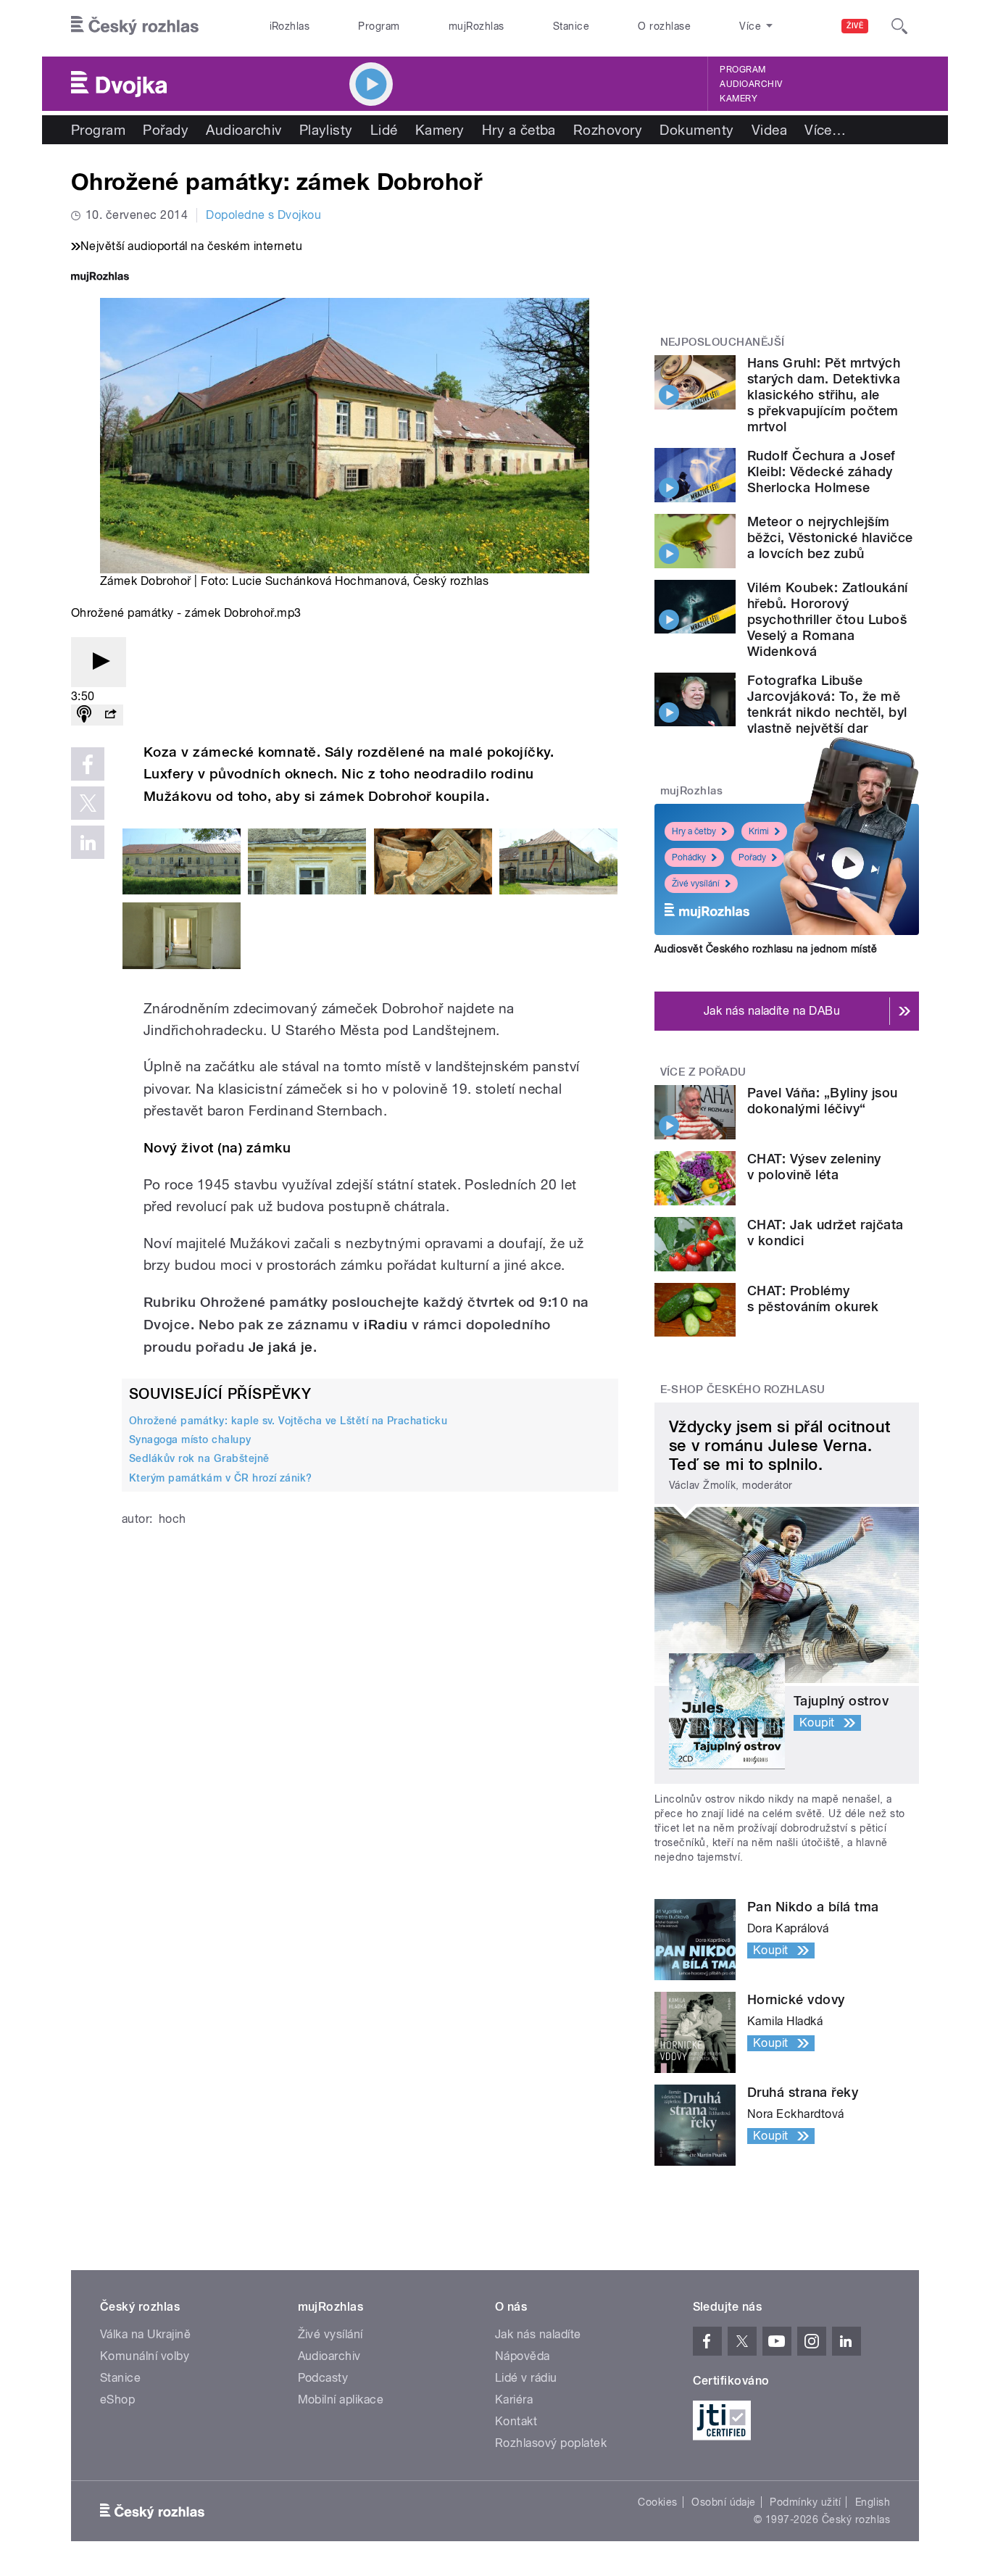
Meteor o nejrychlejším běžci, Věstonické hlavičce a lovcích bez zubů (830, 537)
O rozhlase (664, 26)
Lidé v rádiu (526, 2378)
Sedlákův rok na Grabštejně (199, 1458)
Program (379, 26)
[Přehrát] (99, 662)
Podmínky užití (805, 2502)
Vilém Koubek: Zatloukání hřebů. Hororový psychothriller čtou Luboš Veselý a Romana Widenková (828, 619)
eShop (117, 2400)
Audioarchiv (751, 84)
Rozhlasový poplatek (551, 2443)
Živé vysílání (696, 884)
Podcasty (323, 2378)
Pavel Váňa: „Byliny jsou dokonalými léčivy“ (823, 1101)
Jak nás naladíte (538, 2334)
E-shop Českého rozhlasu (743, 1389)
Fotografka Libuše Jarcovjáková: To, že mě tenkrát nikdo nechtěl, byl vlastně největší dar (827, 704)
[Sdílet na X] (88, 803)
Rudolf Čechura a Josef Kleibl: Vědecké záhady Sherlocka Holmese (821, 471)
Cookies (657, 2502)
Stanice (571, 26)
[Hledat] (899, 26)
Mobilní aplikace (341, 2400)
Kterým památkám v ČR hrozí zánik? (221, 1478)
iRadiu (386, 1325)
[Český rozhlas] (135, 26)
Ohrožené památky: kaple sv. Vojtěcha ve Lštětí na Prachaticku (288, 1421)
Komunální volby (145, 2356)
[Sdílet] (110, 715)
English (873, 2502)
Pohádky (689, 857)
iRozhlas (290, 26)
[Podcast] (84, 715)
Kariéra (514, 2400)
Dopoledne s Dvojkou (263, 215)
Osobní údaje (724, 2502)
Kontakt (516, 2421)
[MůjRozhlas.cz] (100, 278)
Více (825, 130)
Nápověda (523, 2356)
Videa (769, 130)
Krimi (759, 831)
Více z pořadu (703, 1072)
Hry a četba (519, 130)
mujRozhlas (477, 26)
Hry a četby (694, 831)
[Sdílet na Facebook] (88, 764)
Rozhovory (608, 130)
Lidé (384, 130)
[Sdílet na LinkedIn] (88, 842)
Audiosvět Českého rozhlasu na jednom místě (766, 949)
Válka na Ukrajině (145, 2334)
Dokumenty (696, 130)
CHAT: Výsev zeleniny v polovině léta (814, 1167)
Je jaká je (281, 1347)
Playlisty (326, 130)
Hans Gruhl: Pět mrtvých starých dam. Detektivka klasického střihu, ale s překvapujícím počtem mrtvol (824, 395)
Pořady (166, 130)
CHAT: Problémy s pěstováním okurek (813, 1299)
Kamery (739, 99)
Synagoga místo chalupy (190, 1439)
